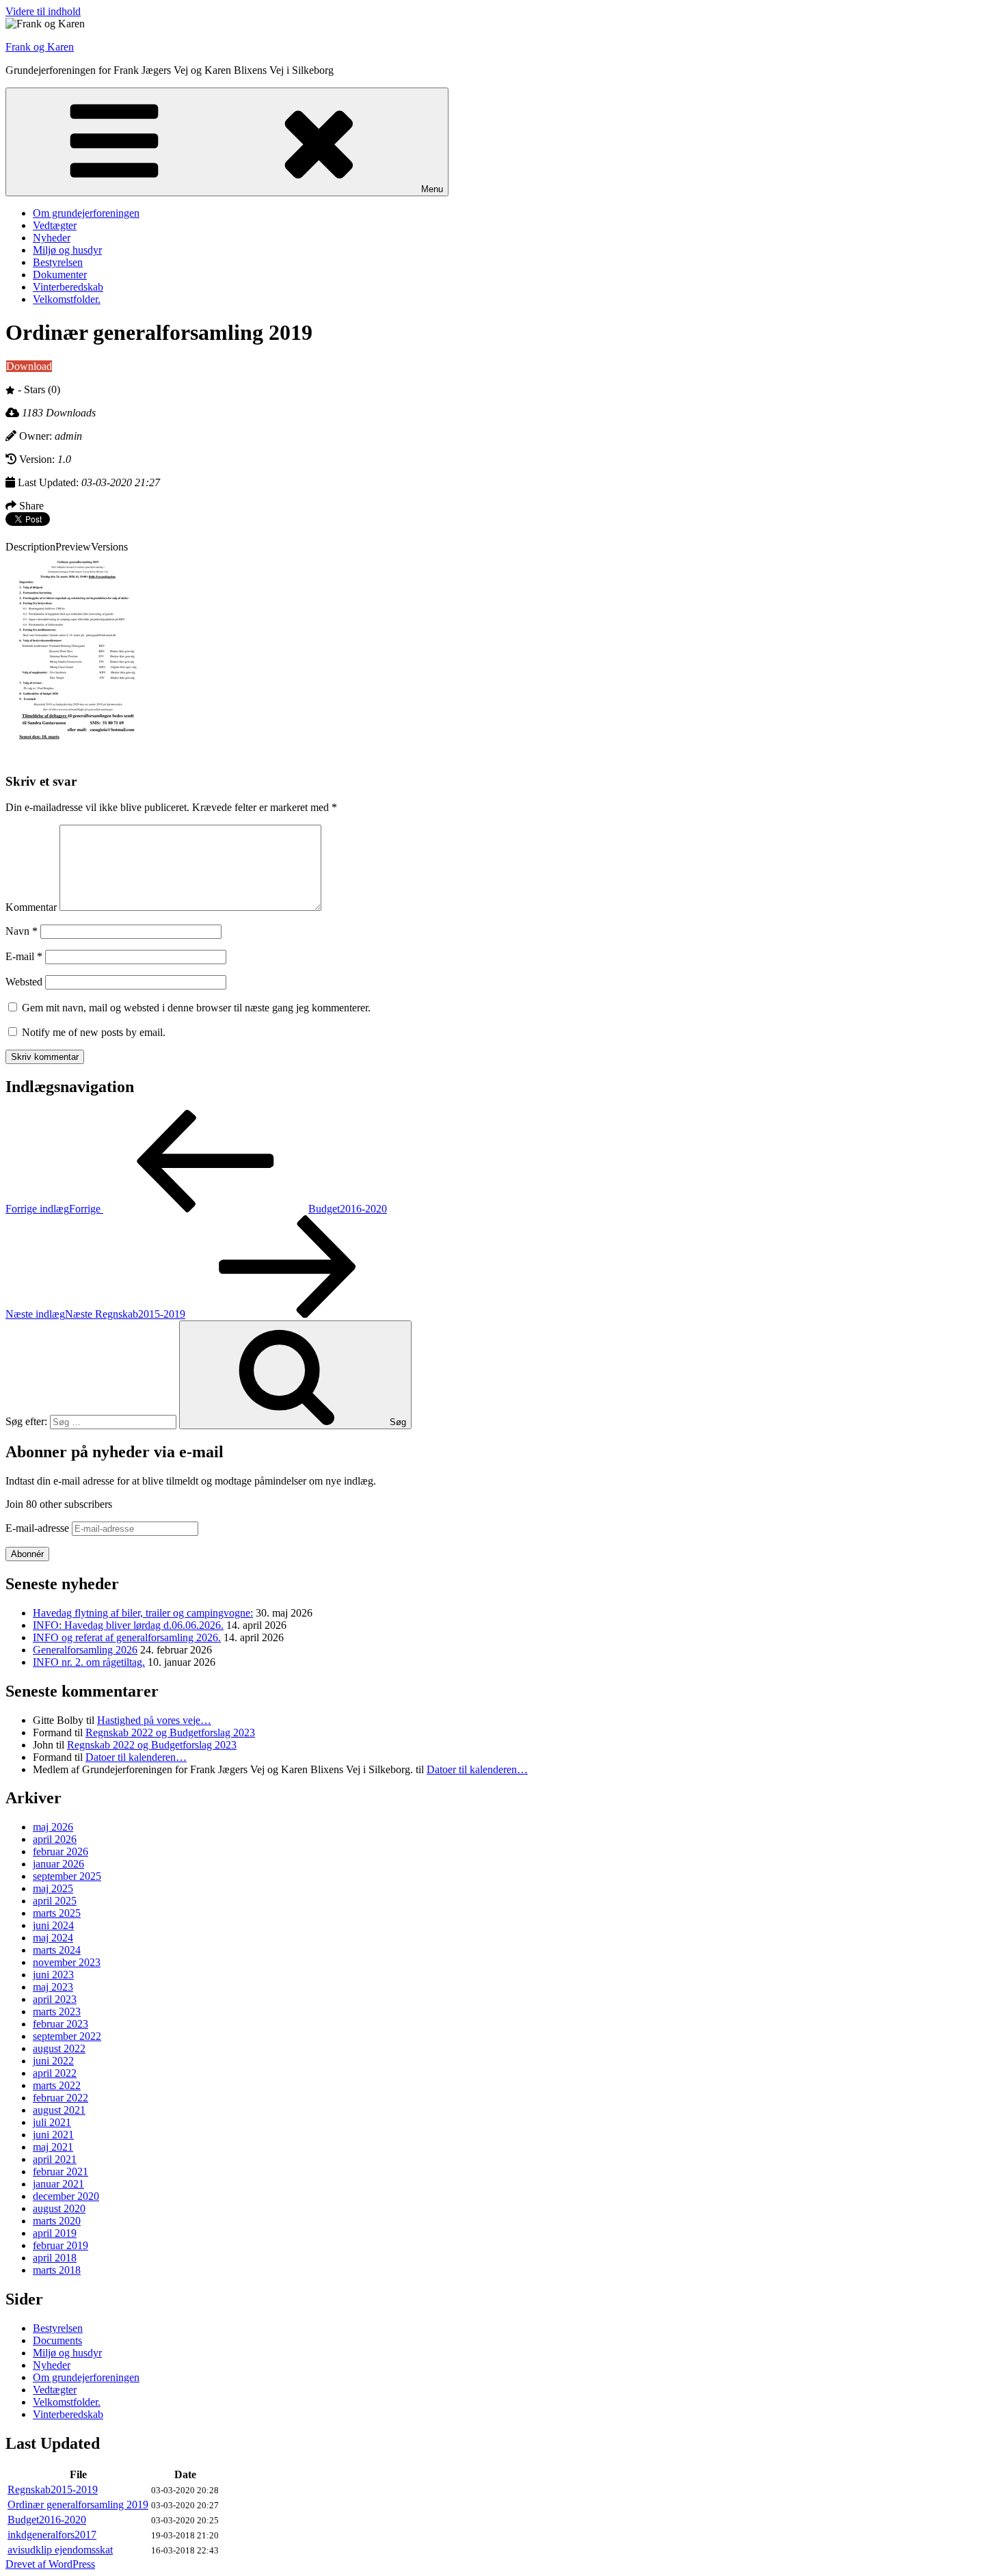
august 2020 (59, 2208)
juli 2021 (52, 2122)
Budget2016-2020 (47, 2520)
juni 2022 (53, 2061)
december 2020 (66, 2196)
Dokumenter (60, 275)
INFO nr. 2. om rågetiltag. (89, 1662)
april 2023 (55, 1999)
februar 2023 (61, 2024)
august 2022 (59, 2048)
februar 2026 (61, 1851)
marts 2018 (57, 2270)
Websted (24, 982)
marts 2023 (57, 2011)
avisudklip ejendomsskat (60, 2550)
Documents (57, 2340)
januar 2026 (58, 1864)
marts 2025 (57, 1913)
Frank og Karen (40, 47)
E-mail (24, 956)
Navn (22, 931)
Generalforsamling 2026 (85, 1650)
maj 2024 (53, 1938)
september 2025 (67, 1876)
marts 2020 (57, 2221)
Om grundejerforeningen (86, 213)
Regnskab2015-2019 (53, 2489)
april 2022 (55, 2073)
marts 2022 (57, 2085)
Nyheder (52, 238)
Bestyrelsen (58, 262)
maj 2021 (53, 2147)
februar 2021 (61, 2172)
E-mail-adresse (39, 1528)
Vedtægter (55, 225)
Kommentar (31, 907)
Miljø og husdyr (67, 250)
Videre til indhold (43, 11)
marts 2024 (57, 1950)
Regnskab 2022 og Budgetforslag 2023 (170, 1732)
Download (29, 366)
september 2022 (67, 2036)
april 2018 (55, 2258)
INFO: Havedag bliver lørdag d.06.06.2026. (128, 1625)
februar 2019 (61, 2245)
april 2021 (55, 2159)
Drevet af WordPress (50, 2564)
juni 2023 (53, 1975)
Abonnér (27, 1554)
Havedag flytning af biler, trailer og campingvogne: (143, 1613)
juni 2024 (53, 1925)
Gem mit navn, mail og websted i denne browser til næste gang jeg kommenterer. (196, 1008)
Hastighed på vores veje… (154, 1720)
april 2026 (55, 1839)
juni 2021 (53, 2135)
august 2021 (59, 2110)
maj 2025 (53, 1888)
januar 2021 (58, 2184)
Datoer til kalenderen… (136, 1757)
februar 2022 (61, 2098)
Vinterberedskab (68, 287)
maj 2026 (53, 1827)
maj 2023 (53, 1987)
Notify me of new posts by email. (94, 1032)
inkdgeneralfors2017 (52, 2535)
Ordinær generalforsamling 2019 (78, 2505)
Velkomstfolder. (67, 299)
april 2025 (55, 1901)
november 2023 (67, 1962)
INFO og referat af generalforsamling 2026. (127, 1637)
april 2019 (55, 2233)
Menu (432, 189)
